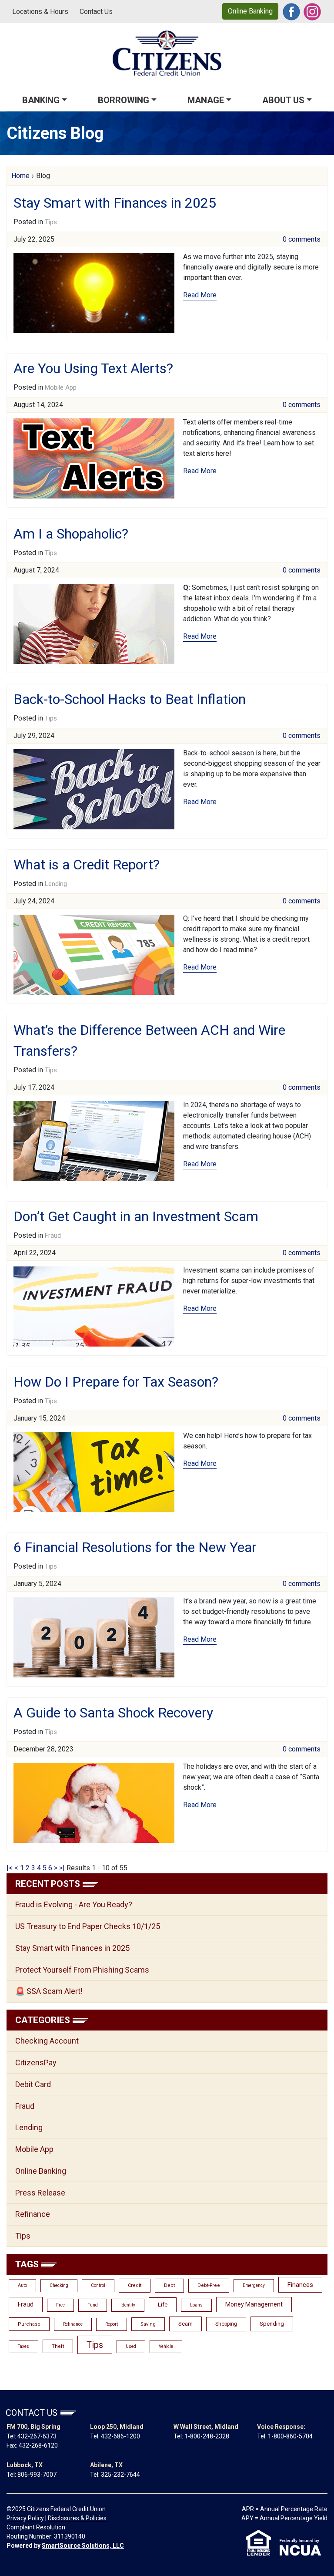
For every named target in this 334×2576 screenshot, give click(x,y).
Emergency (254, 2285)
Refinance (33, 2214)
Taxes (23, 2346)
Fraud (53, 1236)
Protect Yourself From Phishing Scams (82, 1970)
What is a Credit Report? (87, 865)
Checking (59, 2285)
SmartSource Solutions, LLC (83, 2546)
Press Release (40, 2193)
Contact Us (96, 12)
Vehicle (166, 2346)
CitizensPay (36, 2062)
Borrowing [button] (124, 100)
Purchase (29, 2324)
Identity (128, 2305)
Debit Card (33, 2084)
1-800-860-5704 (290, 2436)
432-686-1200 (120, 2436)
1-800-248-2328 (207, 2436)
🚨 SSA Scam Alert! (49, 1991)
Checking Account (47, 2041)
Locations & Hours (40, 12)
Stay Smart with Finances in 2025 (115, 203)
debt (169, 2285)
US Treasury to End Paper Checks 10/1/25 (88, 1926)
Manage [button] (206, 100)
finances (300, 2285)
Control (98, 2285)
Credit (135, 2285)
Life (163, 2305)
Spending (272, 2324)
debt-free (209, 2285)
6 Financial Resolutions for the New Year (135, 1547)
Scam (185, 2324)
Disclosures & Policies (77, 2518)
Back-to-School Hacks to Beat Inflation (130, 699)
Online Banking (250, 11)
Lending (56, 884)
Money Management (254, 2304)
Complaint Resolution (36, 2527)
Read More (200, 295)
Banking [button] (41, 100)
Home (20, 176)
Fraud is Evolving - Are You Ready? (74, 1904)
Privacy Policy (25, 2518)
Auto (22, 2285)
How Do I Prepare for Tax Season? (116, 1382)
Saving (148, 2324)
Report (112, 2324)
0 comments (302, 239)
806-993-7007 (37, 2475)
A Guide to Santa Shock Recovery (113, 1713)
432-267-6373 (37, 2436)
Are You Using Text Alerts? (93, 368)
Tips (51, 222)
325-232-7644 (120, 2475)
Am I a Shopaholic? (71, 534)
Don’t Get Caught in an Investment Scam (136, 1216)
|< (10, 1868)
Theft (58, 2346)
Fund (93, 2305)
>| (62, 1868)
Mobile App (61, 387)
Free (60, 2305)
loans (196, 2305)
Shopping (226, 2324)
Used (131, 2346)
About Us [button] (283, 100)
